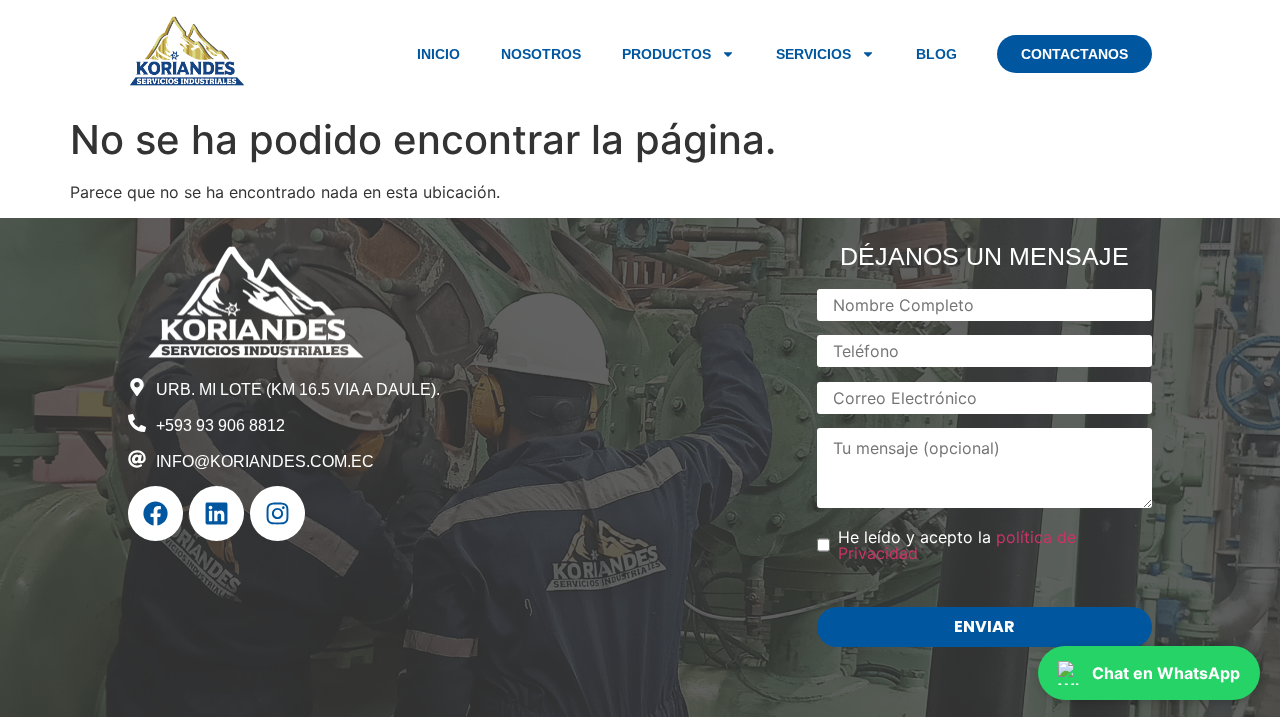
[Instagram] (277, 513)
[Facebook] (155, 513)
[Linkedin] (216, 513)
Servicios (813, 54)
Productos (666, 54)
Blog (936, 54)
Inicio (438, 54)
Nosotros (541, 54)
